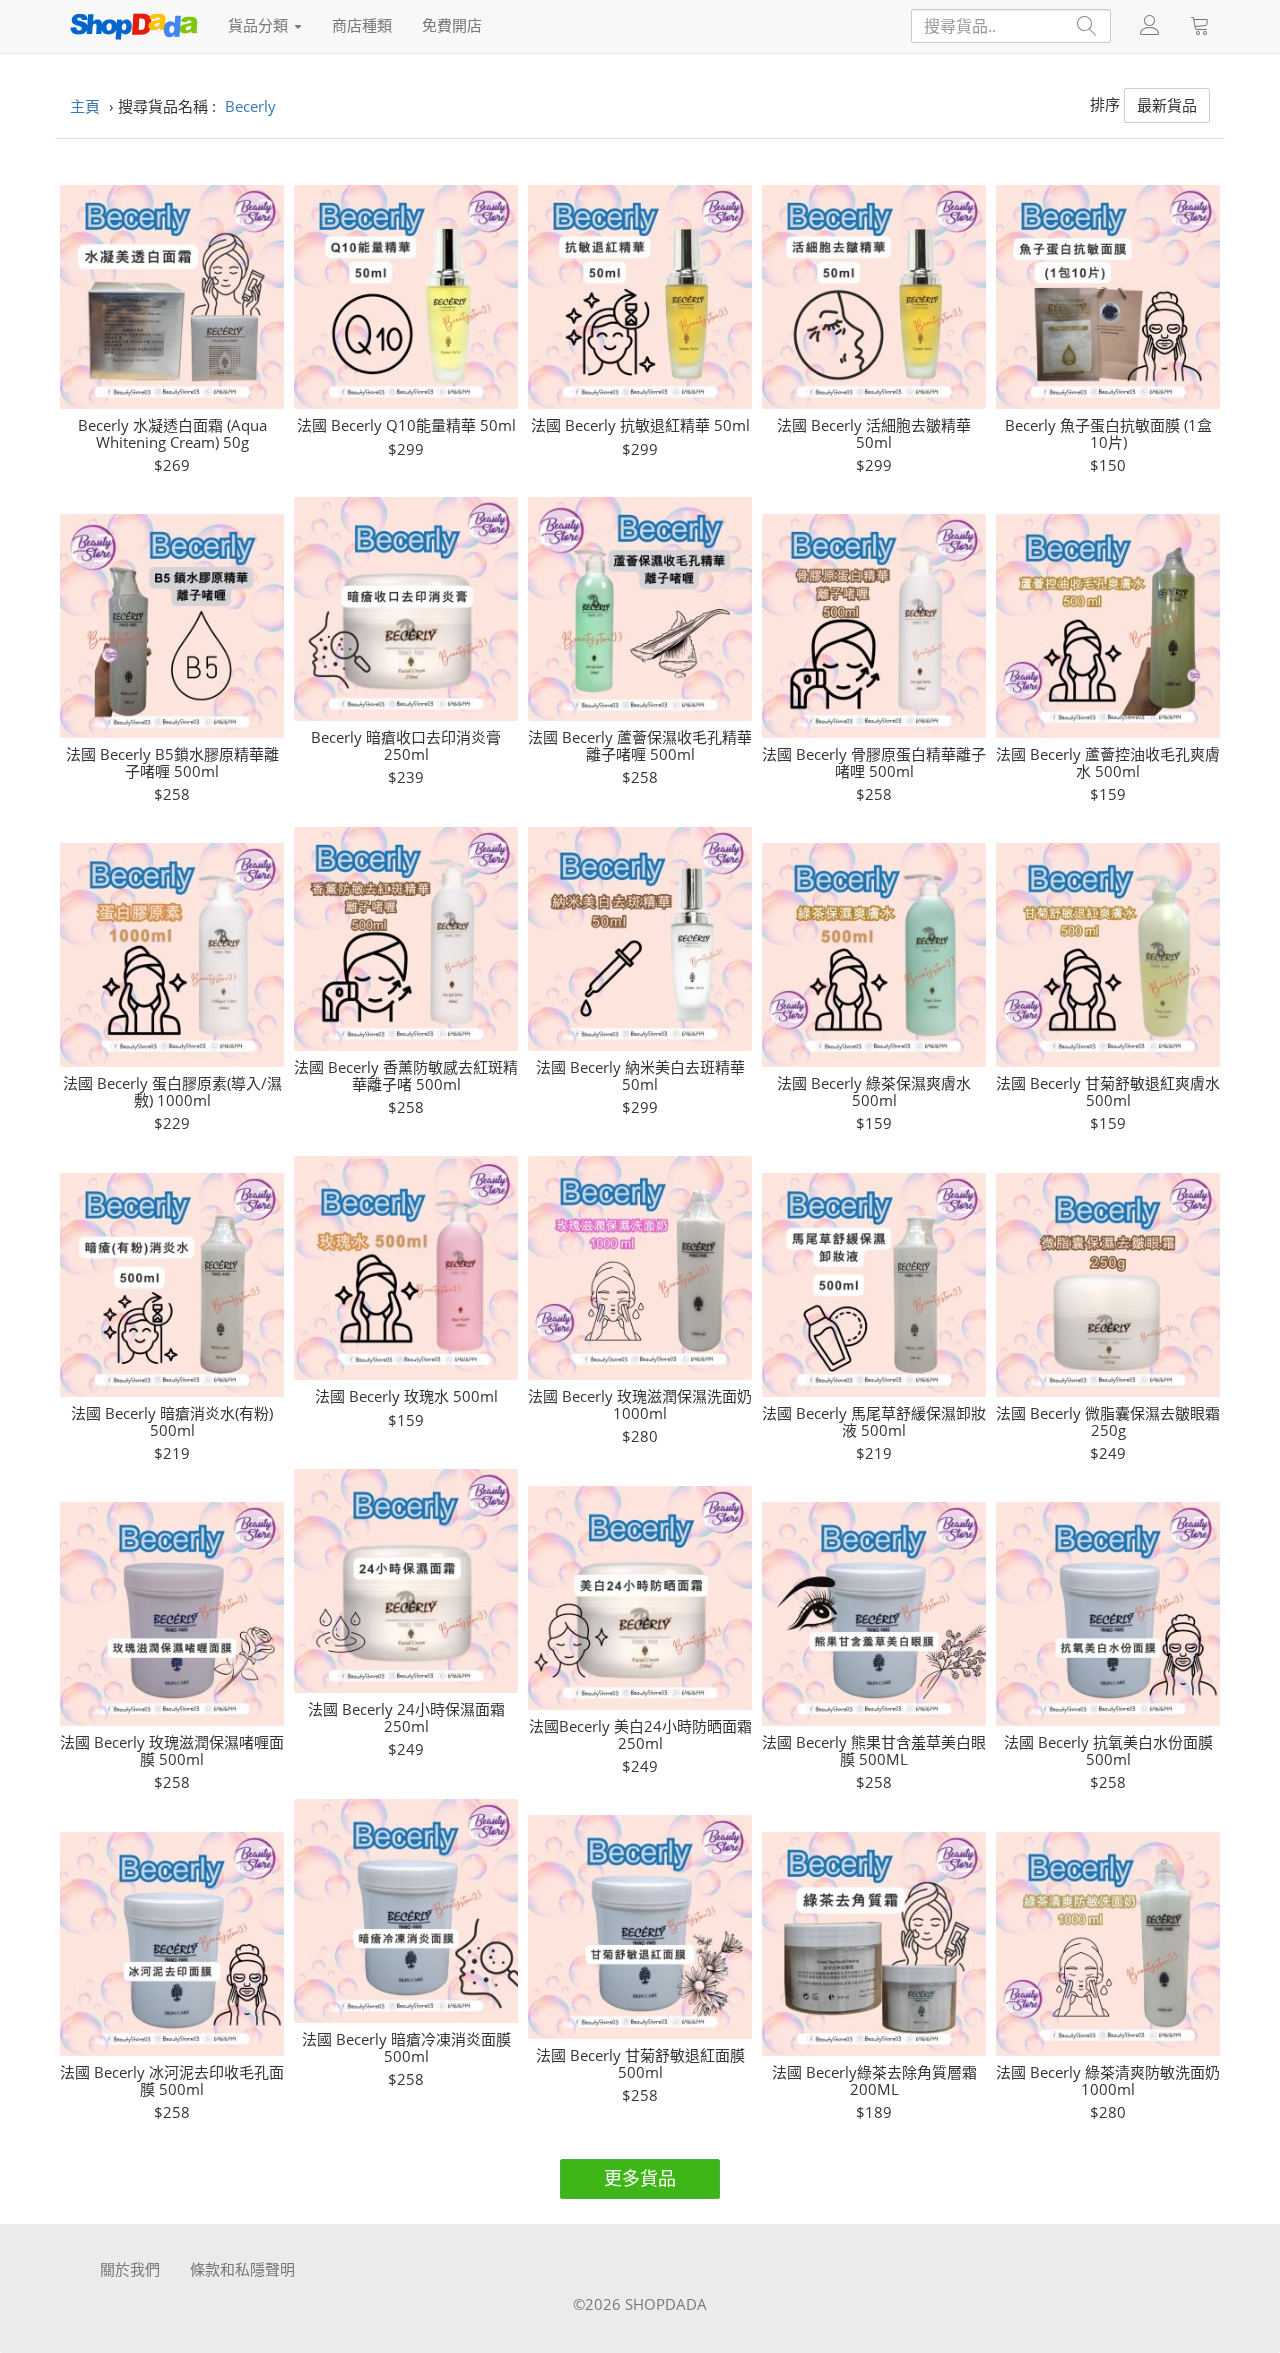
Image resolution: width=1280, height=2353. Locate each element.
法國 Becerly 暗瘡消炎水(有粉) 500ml (172, 1421)
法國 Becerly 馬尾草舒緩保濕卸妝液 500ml (874, 1421)
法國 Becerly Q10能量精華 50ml (406, 425)
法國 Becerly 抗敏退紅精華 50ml (640, 425)
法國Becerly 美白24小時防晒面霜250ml (640, 1734)
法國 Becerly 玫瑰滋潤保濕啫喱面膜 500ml (172, 1750)
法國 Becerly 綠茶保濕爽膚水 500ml (874, 1091)
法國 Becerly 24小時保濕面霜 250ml (406, 1717)
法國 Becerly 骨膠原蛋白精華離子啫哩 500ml (874, 762)
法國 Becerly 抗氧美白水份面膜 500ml (1108, 1750)
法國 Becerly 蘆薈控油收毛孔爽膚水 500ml (1108, 762)
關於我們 (130, 2269)
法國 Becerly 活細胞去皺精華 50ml (874, 433)
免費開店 (452, 25)
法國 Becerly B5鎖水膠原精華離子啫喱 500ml (172, 762)
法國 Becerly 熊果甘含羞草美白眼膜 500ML (874, 1750)
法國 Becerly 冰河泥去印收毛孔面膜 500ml (172, 2080)
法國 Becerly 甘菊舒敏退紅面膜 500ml (640, 2063)
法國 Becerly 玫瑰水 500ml (406, 1396)
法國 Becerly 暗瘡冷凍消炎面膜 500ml (406, 2047)
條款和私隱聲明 (242, 2269)
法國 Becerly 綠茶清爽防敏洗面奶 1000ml (1108, 2080)
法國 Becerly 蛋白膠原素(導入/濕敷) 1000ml (172, 1091)
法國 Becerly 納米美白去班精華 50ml (640, 1075)
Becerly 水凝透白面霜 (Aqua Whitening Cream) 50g (172, 433)
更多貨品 (640, 2178)
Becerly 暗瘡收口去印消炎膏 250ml (406, 745)
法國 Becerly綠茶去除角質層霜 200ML (874, 2080)
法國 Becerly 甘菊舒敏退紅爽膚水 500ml (1108, 1091)
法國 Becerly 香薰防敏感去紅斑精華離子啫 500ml (406, 1075)
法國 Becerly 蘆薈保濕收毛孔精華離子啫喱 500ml (640, 745)
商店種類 (362, 25)
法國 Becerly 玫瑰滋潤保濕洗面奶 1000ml (640, 1404)
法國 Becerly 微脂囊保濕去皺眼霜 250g (1108, 1421)
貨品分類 (260, 25)
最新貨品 (1167, 105)
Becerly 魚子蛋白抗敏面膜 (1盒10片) (1108, 433)
